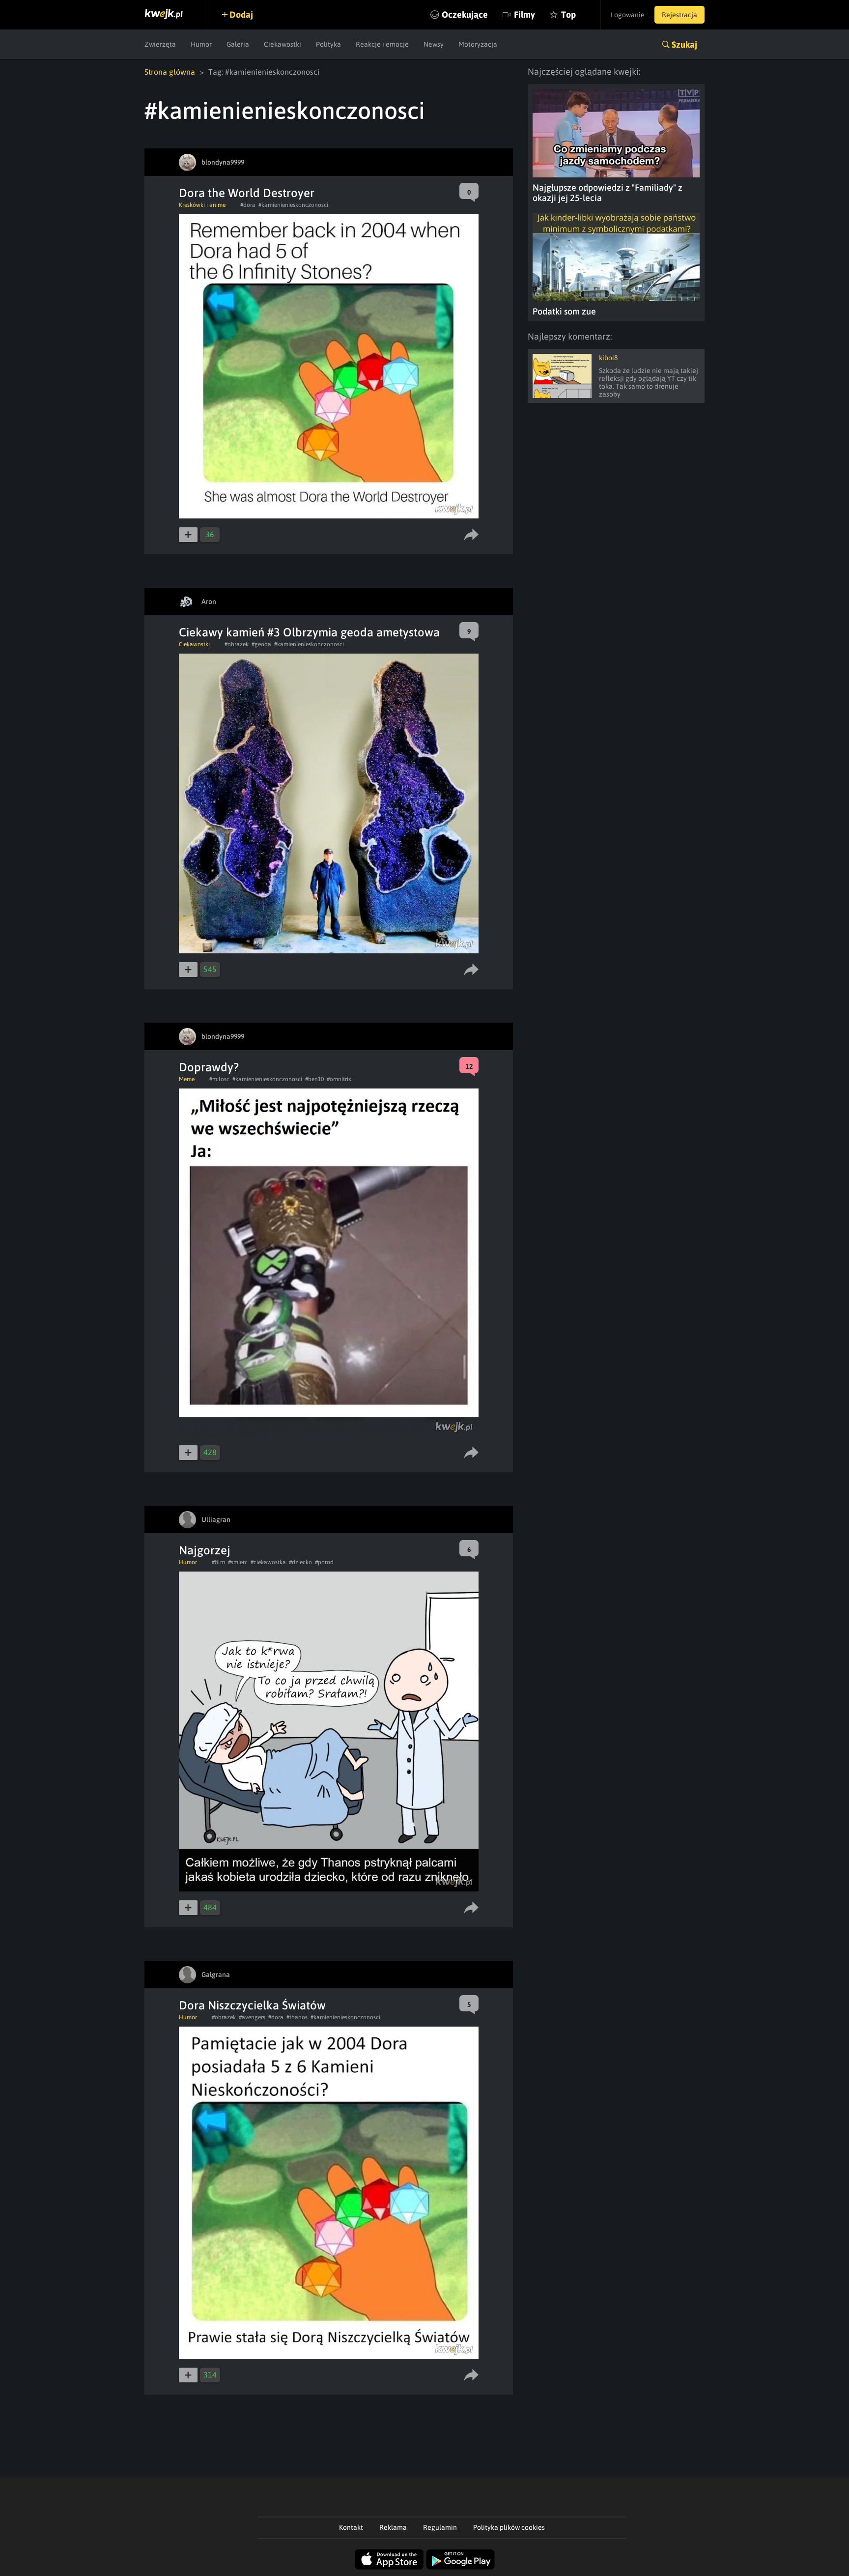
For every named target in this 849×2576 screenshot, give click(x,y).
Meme (187, 1079)
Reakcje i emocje (382, 44)
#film (218, 1562)
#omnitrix (339, 1079)
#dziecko (300, 1562)
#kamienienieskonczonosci (293, 205)
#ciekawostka (268, 1562)
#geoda (261, 644)
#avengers (252, 2017)
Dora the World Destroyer (247, 193)
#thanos (297, 2017)
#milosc (219, 1079)
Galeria (238, 44)
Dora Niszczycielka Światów (252, 2005)
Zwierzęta (160, 44)
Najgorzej (205, 1550)
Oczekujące (465, 14)
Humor (201, 44)
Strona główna (170, 72)
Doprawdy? (209, 1067)
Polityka (328, 44)
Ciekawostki (283, 44)
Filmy (524, 14)
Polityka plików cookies (509, 2527)
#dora (248, 205)
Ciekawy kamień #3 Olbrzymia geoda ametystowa (309, 632)
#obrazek (237, 644)
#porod (324, 1562)
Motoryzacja (478, 44)
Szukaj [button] (684, 44)
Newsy (434, 44)
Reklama (393, 2527)
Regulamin (440, 2527)
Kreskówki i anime (202, 205)
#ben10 (314, 1079)
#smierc (238, 1562)
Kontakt (351, 2527)
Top (568, 14)
